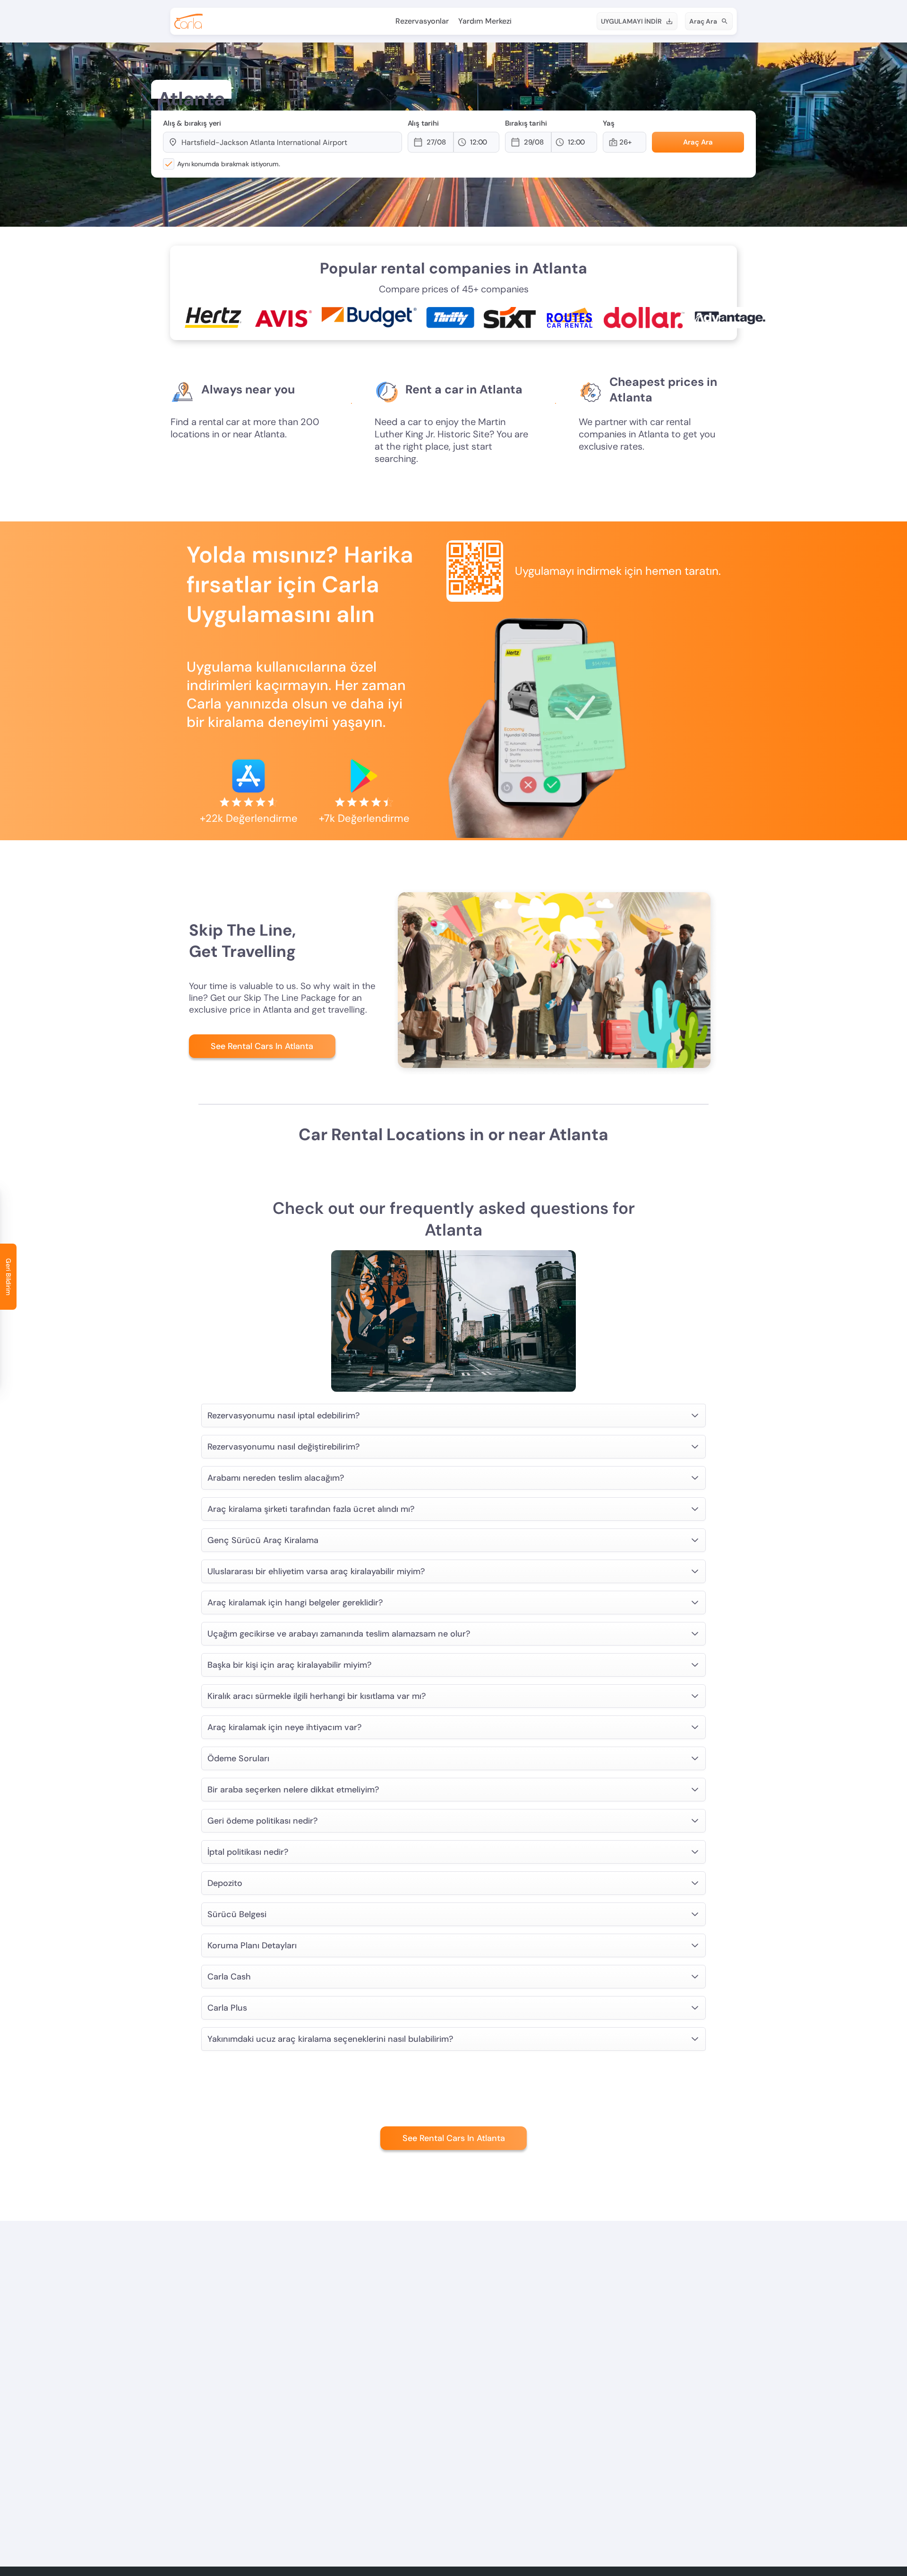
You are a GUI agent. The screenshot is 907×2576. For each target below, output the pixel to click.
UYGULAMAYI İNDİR (631, 21)
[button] (439, 142)
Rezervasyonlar (422, 21)
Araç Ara (703, 21)
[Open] (397, 143)
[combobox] (287, 142)
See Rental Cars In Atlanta (262, 1046)
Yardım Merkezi (485, 21)
